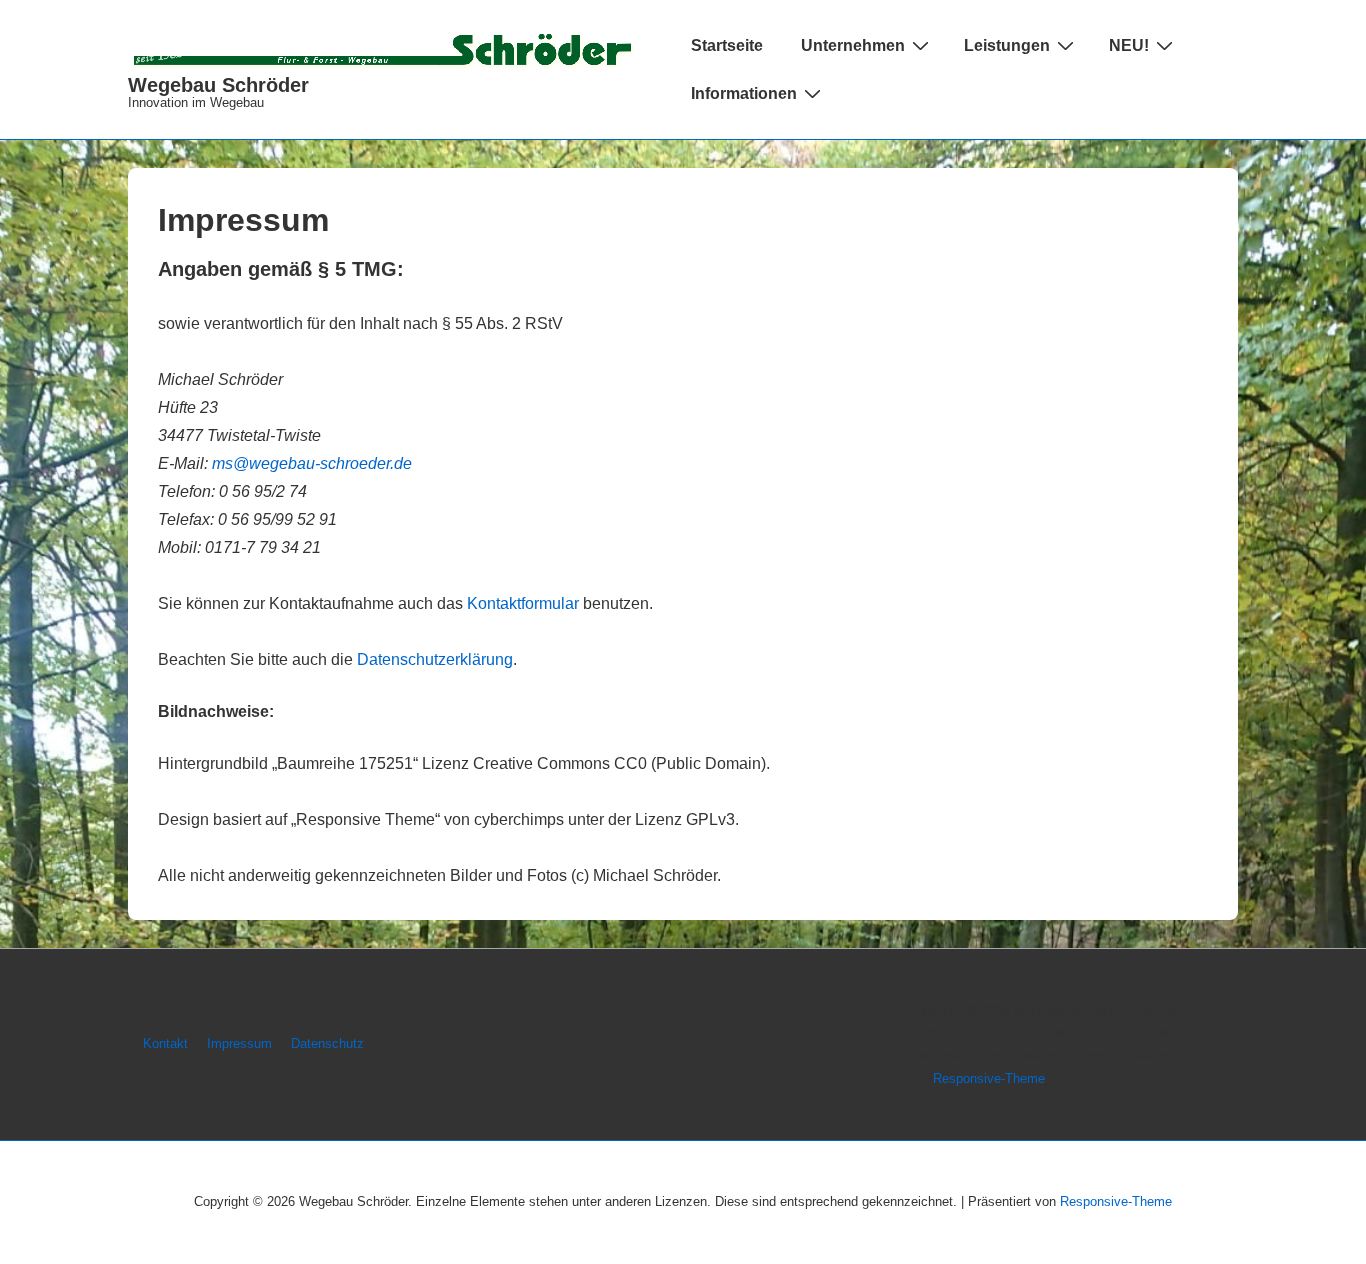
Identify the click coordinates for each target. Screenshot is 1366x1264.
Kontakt (165, 1043)
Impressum (239, 1043)
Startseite (727, 45)
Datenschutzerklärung (435, 659)
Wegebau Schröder (218, 85)
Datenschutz (327, 1043)
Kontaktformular (523, 603)
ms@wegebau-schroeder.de (312, 463)
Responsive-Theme (989, 1078)
